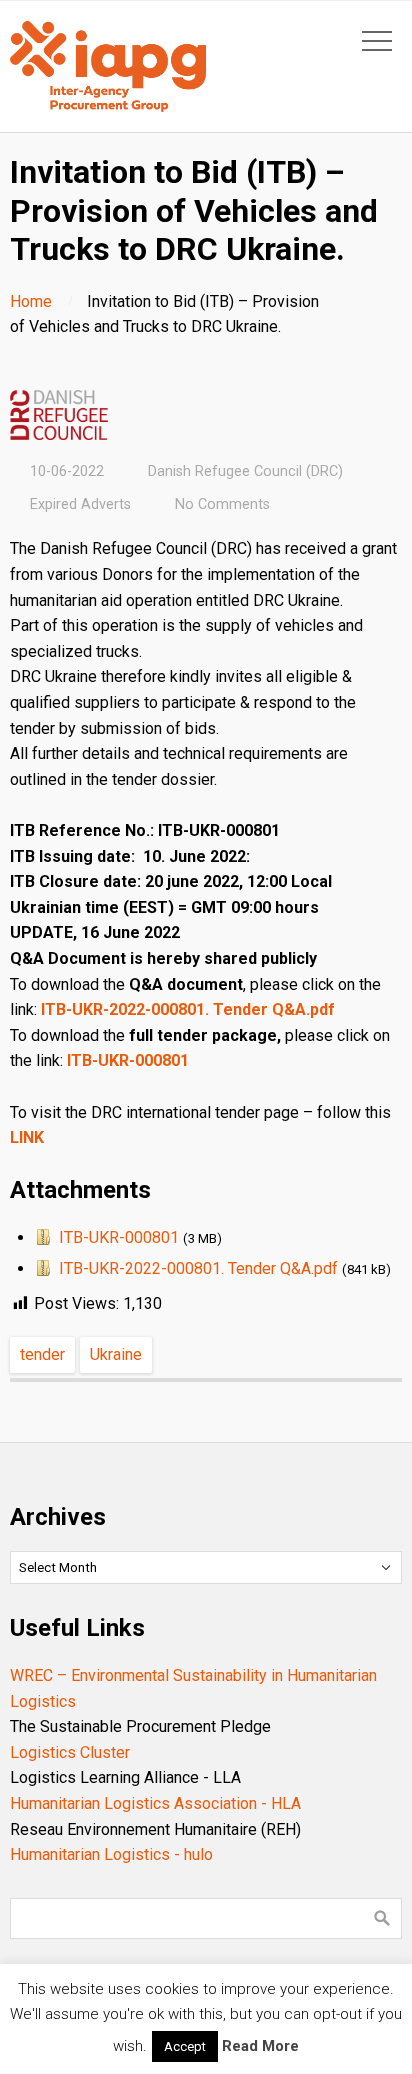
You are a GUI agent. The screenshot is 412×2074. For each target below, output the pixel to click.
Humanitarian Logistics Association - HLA (155, 1803)
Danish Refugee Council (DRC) (245, 471)
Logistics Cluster (70, 1752)
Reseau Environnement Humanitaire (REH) (155, 1829)
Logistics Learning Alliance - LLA (125, 1777)
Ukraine (116, 1354)
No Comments (222, 504)
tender (42, 1354)
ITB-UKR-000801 (128, 1060)
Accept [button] (185, 2046)
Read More (260, 2046)
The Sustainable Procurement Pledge (140, 1726)
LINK (27, 1137)
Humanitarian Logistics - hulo (111, 1854)
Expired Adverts (80, 504)
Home (31, 301)
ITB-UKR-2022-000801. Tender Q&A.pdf (188, 1009)
